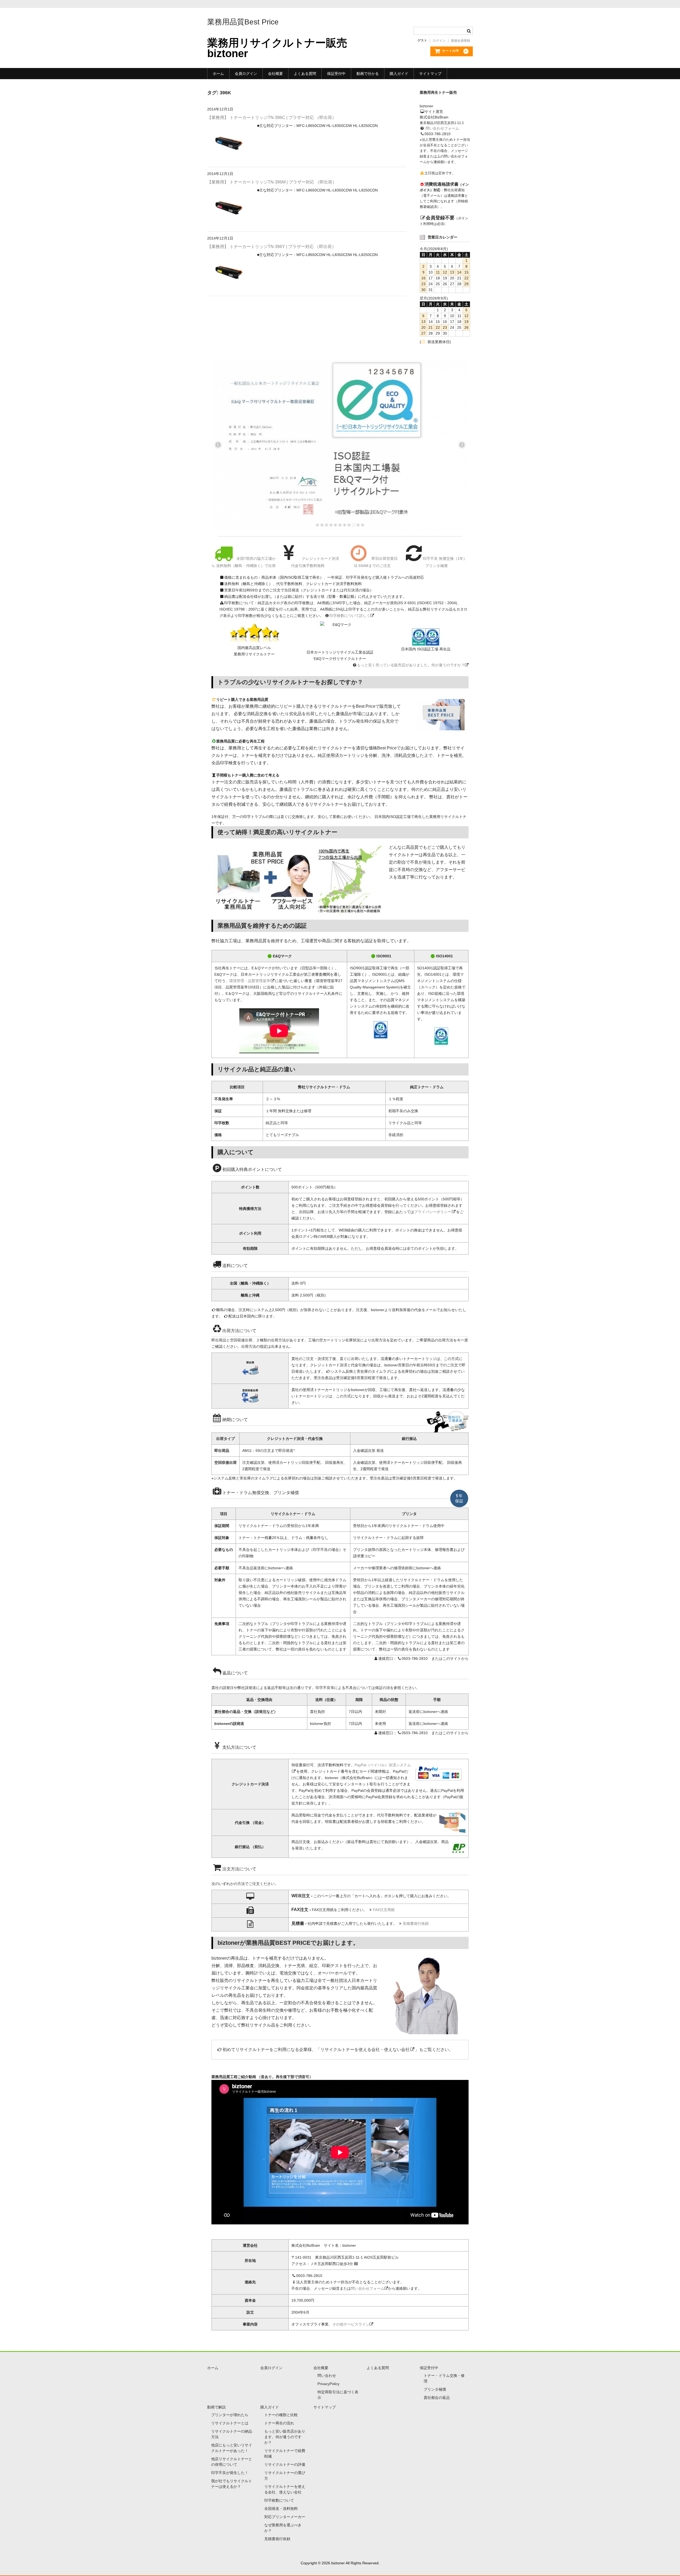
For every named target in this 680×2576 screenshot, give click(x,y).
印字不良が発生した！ (230, 2473)
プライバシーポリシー (433, 1212)
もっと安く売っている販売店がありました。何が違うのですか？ (411, 665)
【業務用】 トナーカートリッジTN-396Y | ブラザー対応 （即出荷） (272, 247)
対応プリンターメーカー (285, 2517)
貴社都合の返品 (437, 2398)
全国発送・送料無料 (281, 2509)
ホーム (218, 74)
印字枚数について (279, 2500)
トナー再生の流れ (279, 2423)
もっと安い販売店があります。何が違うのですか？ (285, 2437)
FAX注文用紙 (384, 1910)
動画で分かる (368, 74)
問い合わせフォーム (442, 128)
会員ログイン (246, 74)
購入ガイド (399, 74)
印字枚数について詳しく (350, 616)
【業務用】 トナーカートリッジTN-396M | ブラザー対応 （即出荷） (272, 182)
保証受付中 (336, 74)
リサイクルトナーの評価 (285, 2464)
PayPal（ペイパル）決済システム (383, 1765)
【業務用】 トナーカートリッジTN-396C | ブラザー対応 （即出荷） (272, 118)
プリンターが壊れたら (230, 2415)
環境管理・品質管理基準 (250, 981)
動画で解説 (216, 2407)
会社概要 (275, 74)
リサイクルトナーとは (230, 2423)
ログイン (439, 41)
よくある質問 (305, 74)
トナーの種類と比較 (281, 2415)
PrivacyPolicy (328, 2384)
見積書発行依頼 (416, 1924)
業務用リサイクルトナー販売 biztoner (277, 48)
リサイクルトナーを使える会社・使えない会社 (365, 2050)
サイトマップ (430, 74)
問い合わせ (327, 2375)
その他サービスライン (351, 2324)
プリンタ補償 (435, 2389)
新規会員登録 (461, 41)
